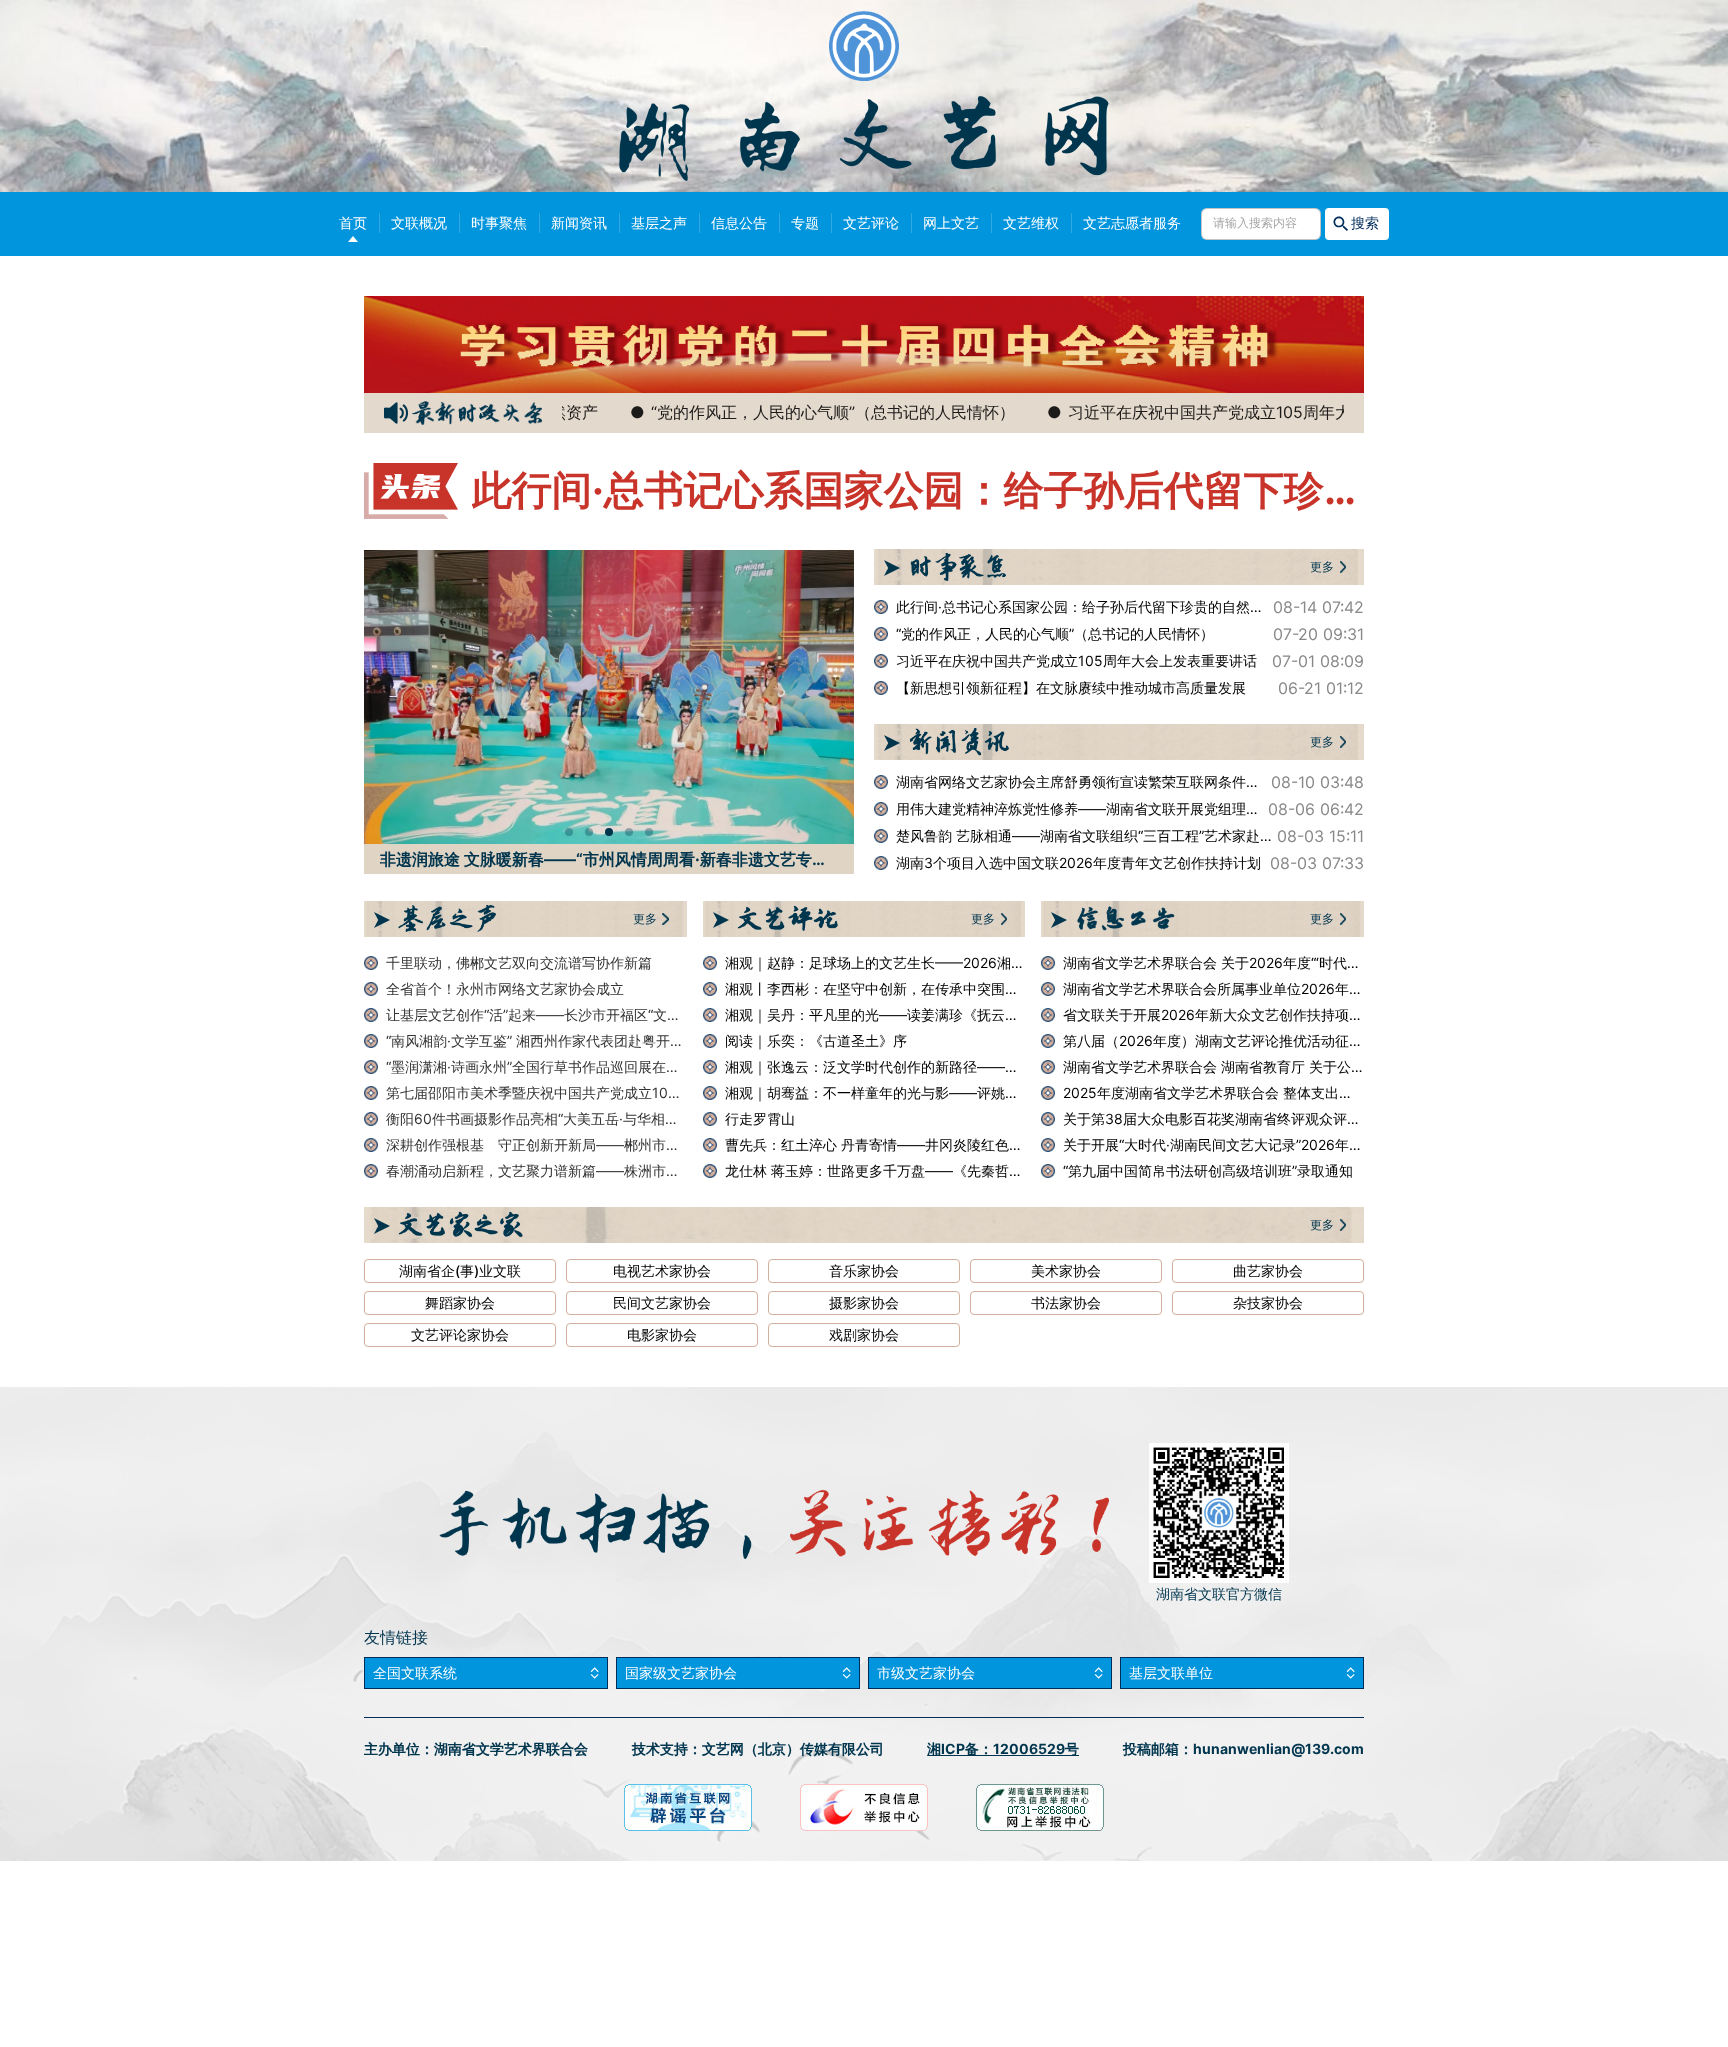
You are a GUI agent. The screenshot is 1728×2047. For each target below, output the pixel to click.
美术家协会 (1066, 1271)
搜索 (1365, 223)
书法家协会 (1066, 1303)
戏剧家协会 (864, 1335)
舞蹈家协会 (460, 1303)
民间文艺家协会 (662, 1303)
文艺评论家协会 (460, 1335)
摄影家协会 (864, 1303)
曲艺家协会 (1268, 1271)
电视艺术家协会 (662, 1271)
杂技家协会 (1268, 1303)
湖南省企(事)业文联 (460, 1271)
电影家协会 (662, 1335)
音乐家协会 (864, 1271)
